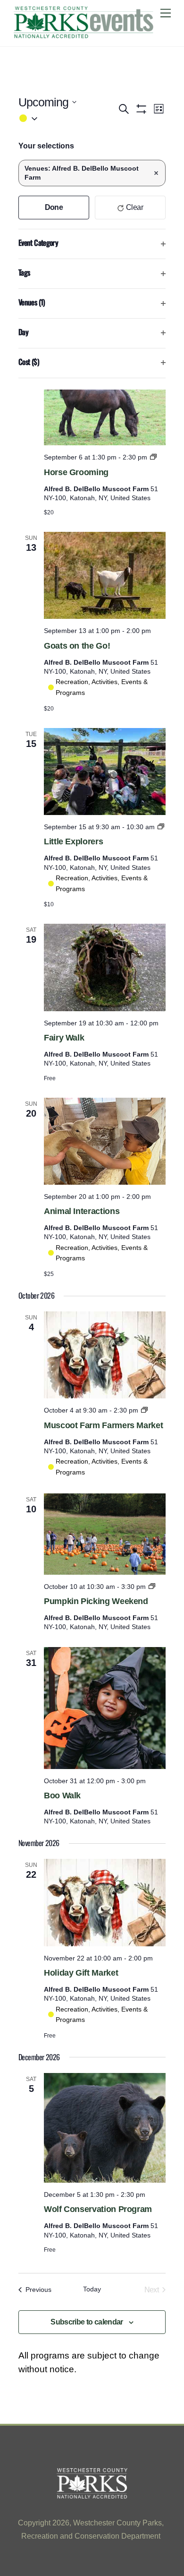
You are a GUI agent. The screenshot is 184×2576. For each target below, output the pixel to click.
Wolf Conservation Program (98, 2209)
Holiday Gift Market (81, 1973)
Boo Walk (62, 1795)
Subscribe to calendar (87, 2322)
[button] (68, 118)
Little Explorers (73, 841)
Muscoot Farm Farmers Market (103, 1425)
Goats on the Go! (77, 646)
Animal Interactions (82, 1211)
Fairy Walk (64, 1038)
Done (54, 207)
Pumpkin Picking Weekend (96, 1601)
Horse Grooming (76, 472)
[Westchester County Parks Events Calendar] (84, 35)
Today (92, 2289)
